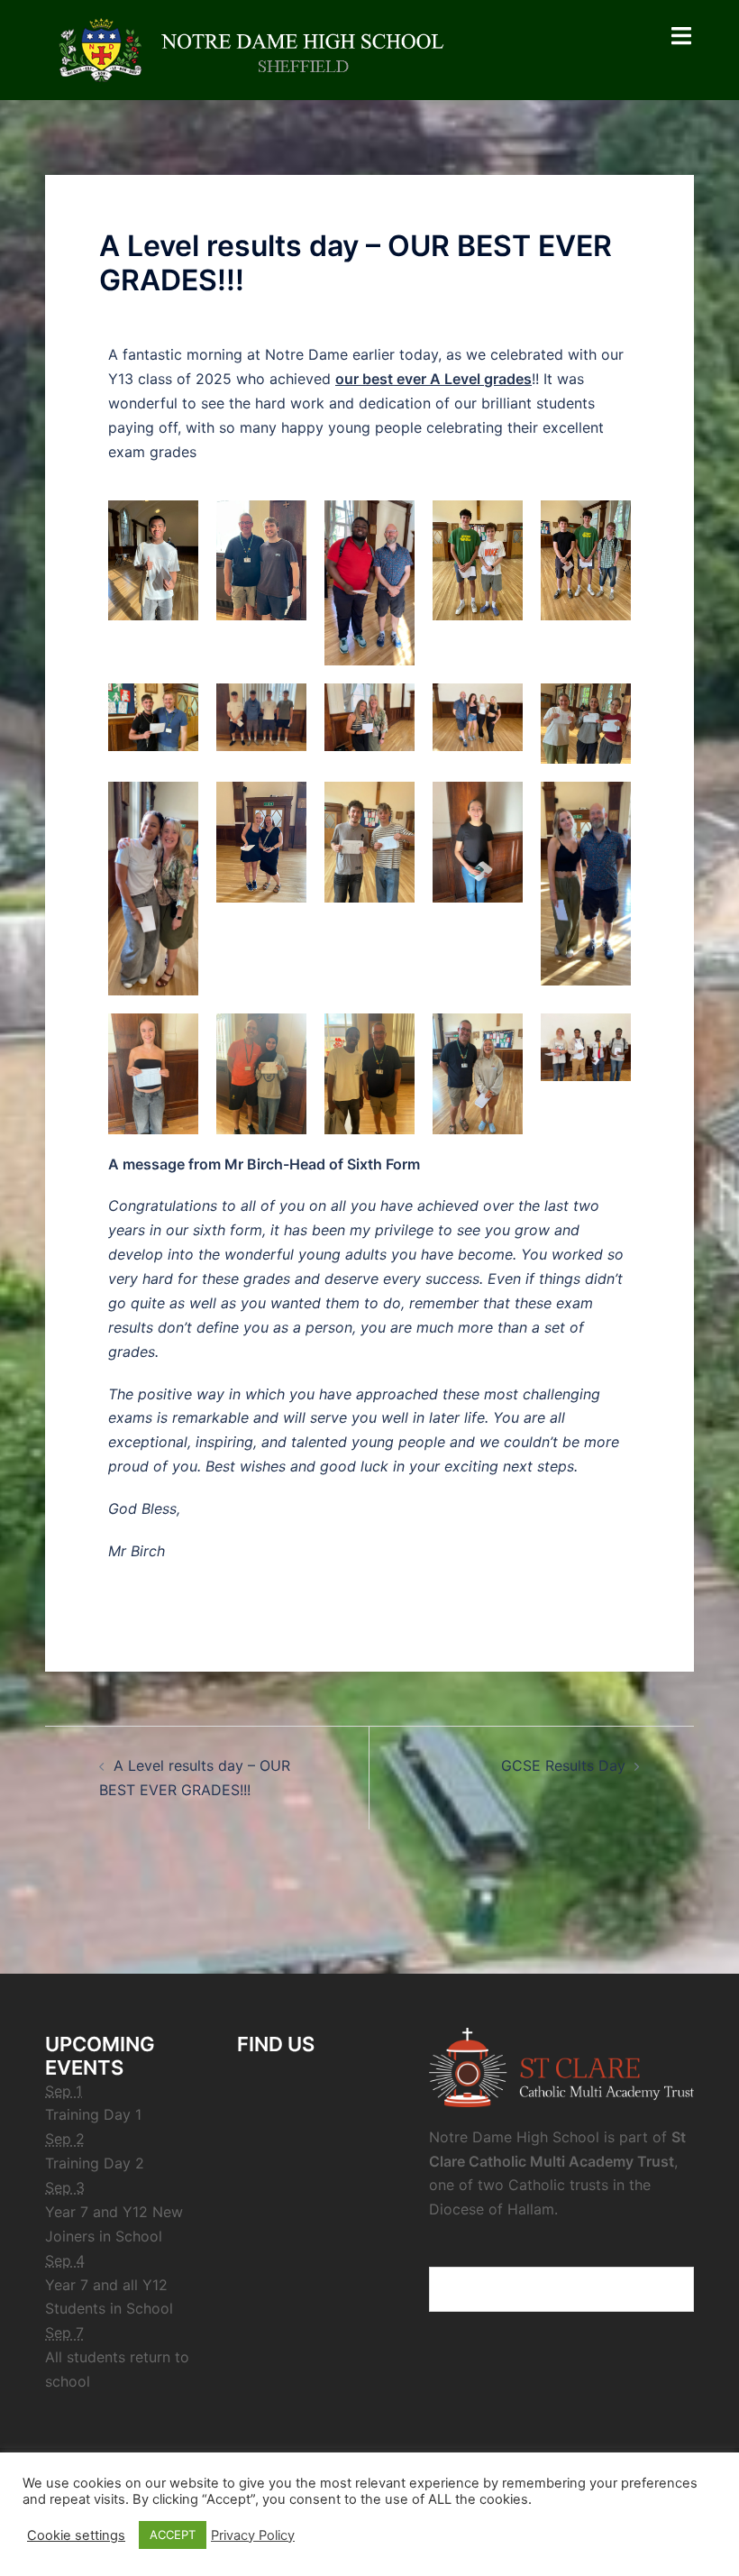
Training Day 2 (95, 2163)
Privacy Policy (253, 2535)
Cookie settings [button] (76, 2535)
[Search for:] (561, 2289)
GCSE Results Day (563, 1765)
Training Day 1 (93, 2114)
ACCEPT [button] (173, 2535)
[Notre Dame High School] (261, 49)
